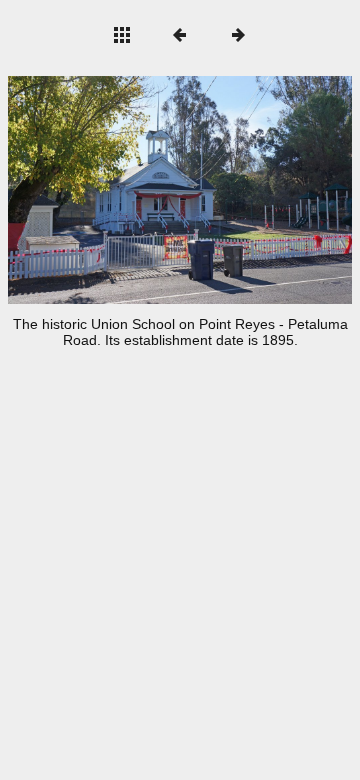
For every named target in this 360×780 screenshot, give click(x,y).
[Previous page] (77, 190)
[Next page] (249, 190)
